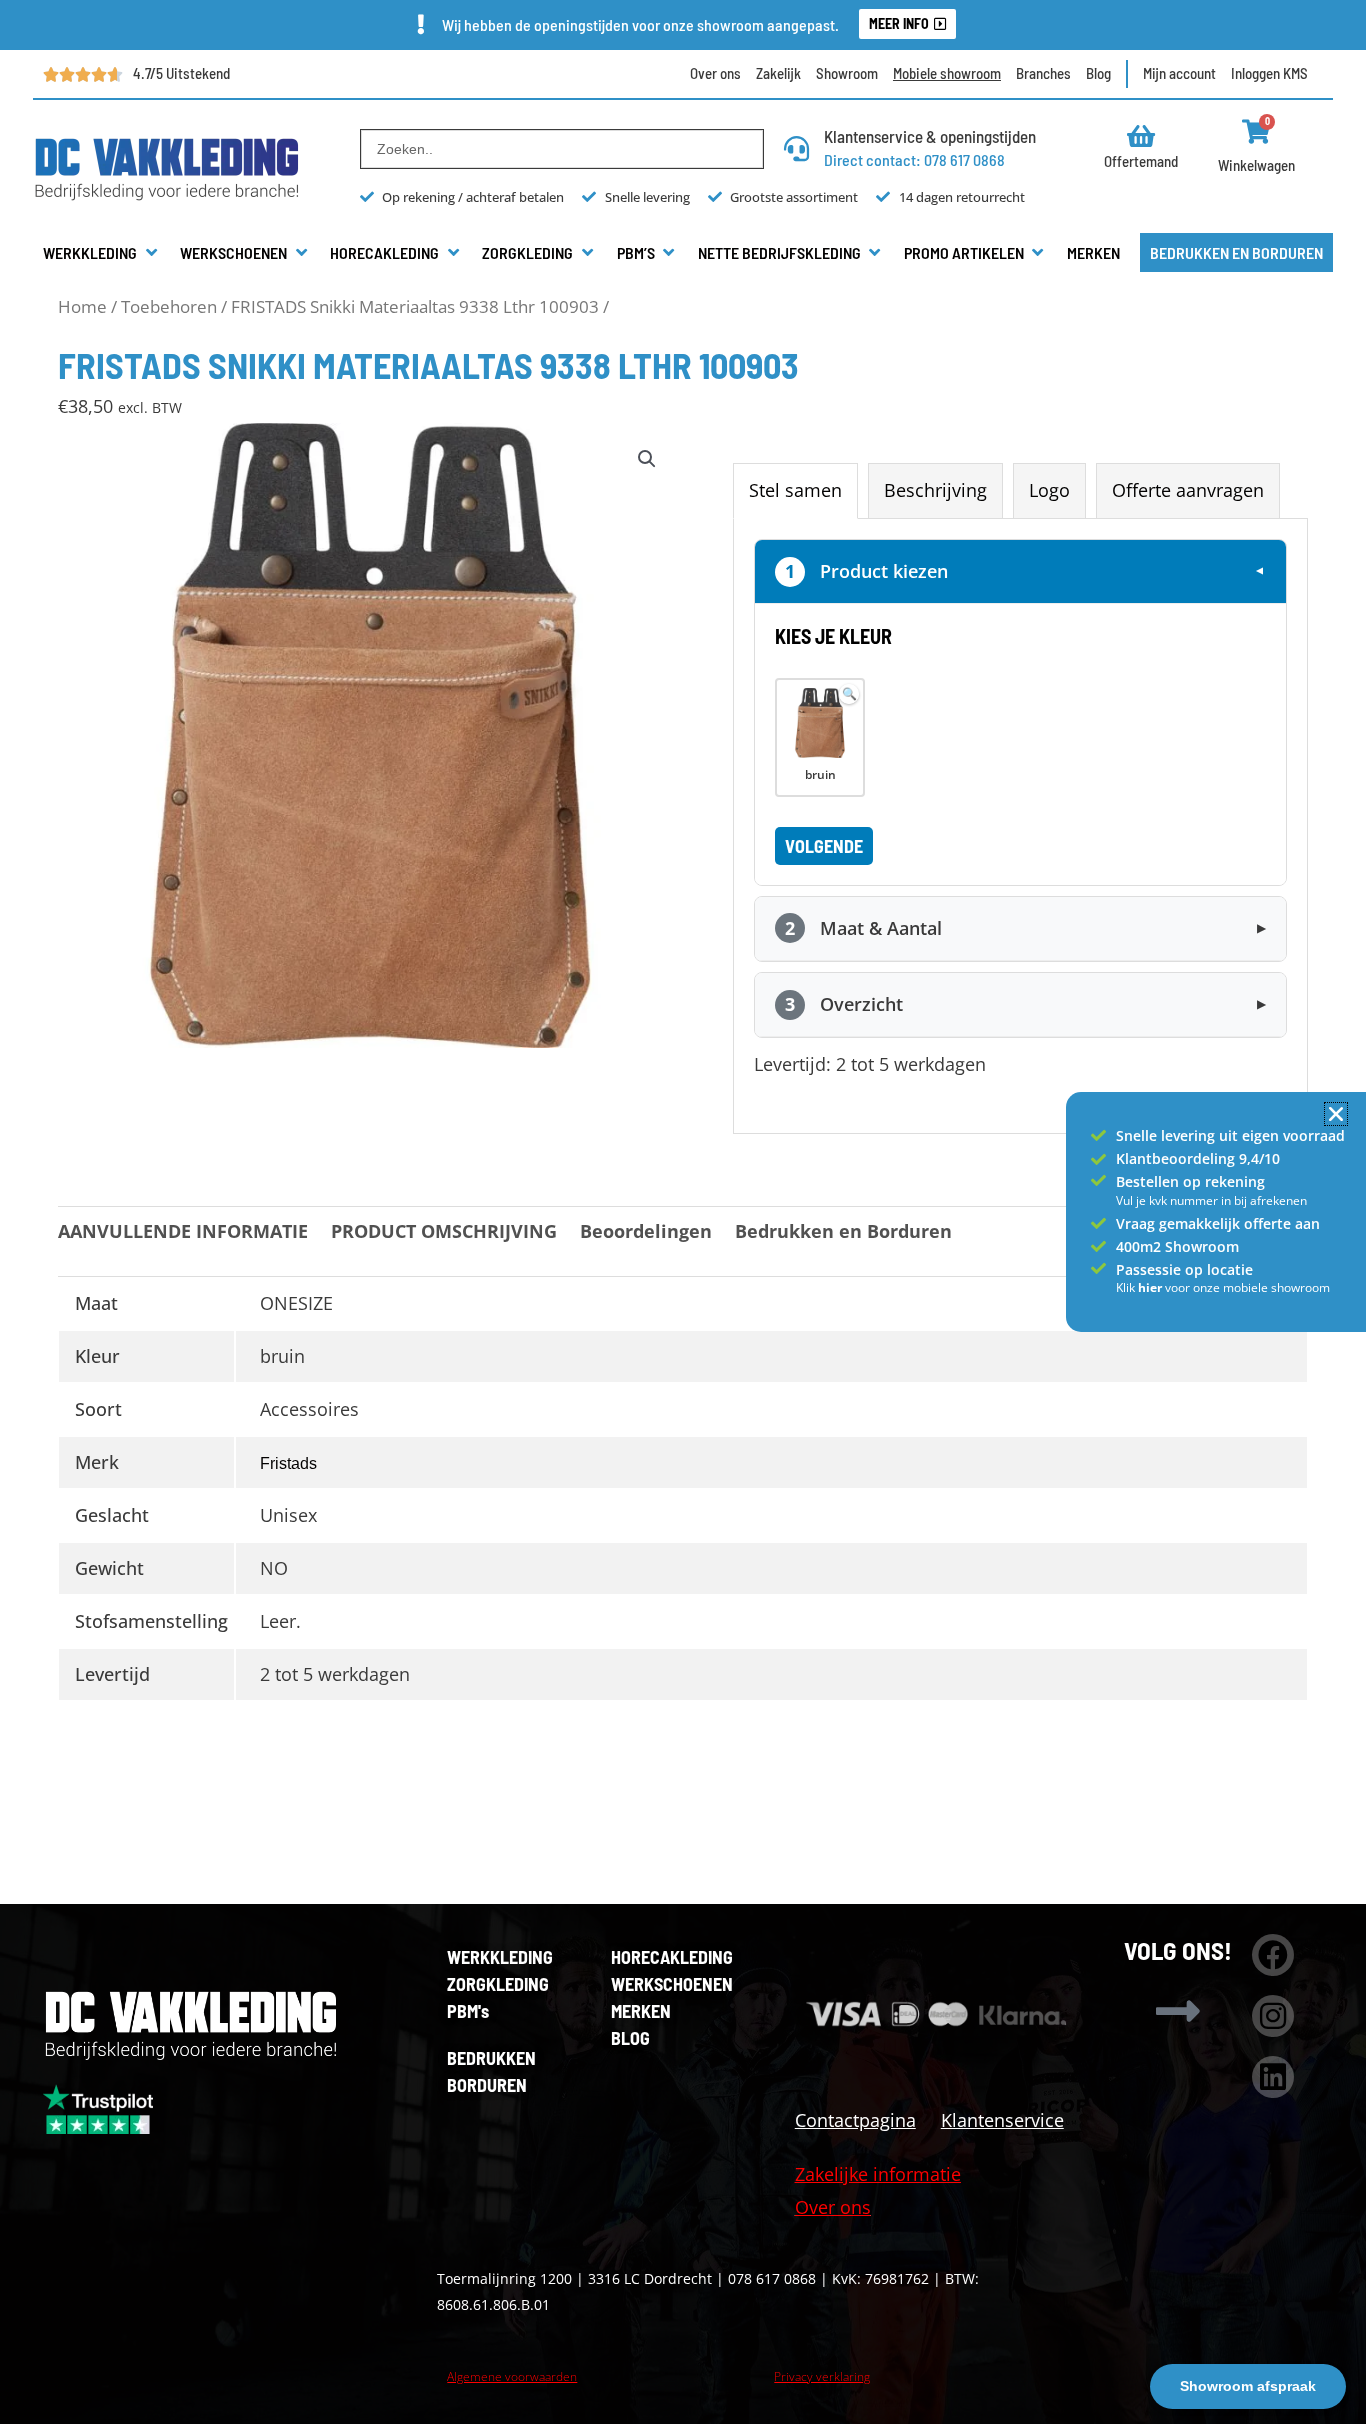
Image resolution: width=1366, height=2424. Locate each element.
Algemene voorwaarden (512, 2376)
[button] (101, 253)
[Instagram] (1273, 2016)
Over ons (715, 73)
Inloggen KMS (1269, 73)
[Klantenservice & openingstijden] (796, 148)
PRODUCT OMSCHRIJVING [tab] (444, 1231)
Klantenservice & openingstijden (930, 136)
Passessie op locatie (1184, 1269)
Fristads (288, 1463)
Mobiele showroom (947, 73)
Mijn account (1179, 73)
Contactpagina (855, 2120)
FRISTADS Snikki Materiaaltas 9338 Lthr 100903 (415, 306)
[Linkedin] (1273, 2077)
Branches (1043, 73)
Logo (1049, 490)
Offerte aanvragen (1188, 490)
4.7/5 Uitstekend (181, 73)
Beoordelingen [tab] (646, 1231)
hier (1151, 1287)
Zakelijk (778, 73)
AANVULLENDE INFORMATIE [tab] (183, 1231)
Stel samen (795, 490)
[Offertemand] (1141, 135)
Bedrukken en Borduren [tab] (843, 1231)
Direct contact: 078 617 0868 (914, 159)
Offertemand (1141, 161)
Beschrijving (935, 490)
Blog (1098, 73)
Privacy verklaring (822, 2376)
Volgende (824, 846)
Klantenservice (1002, 2120)
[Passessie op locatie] (1098, 1268)
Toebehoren (169, 306)
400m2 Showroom (1177, 1246)
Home (82, 306)
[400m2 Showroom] (1098, 1246)
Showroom (847, 73)
